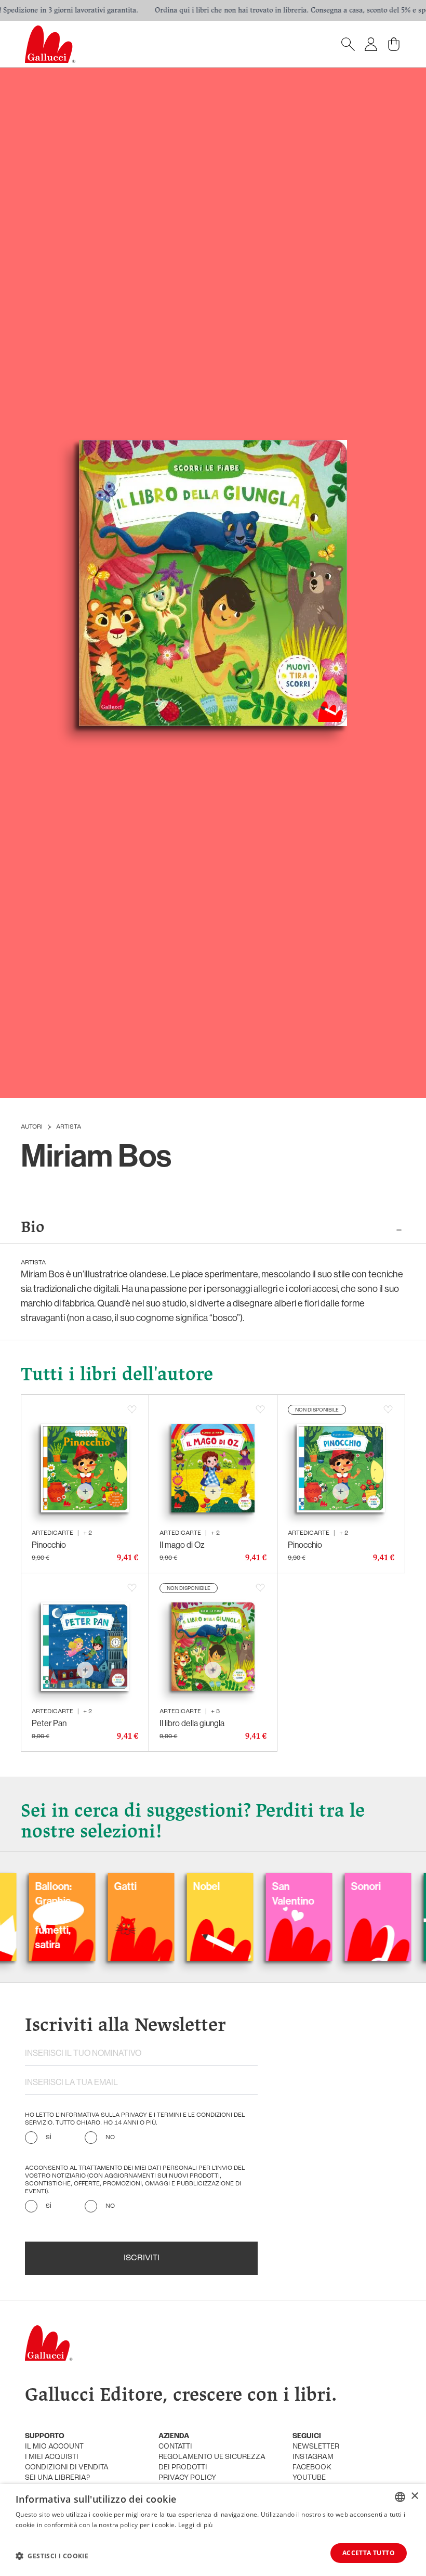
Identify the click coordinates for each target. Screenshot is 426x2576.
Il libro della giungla (192, 1723)
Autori (32, 1127)
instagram (313, 2457)
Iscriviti (142, 2258)
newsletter (316, 2447)
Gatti (67, 1886)
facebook (312, 2468)
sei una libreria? (57, 2478)
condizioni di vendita (67, 2468)
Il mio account (54, 2447)
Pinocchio (49, 1545)
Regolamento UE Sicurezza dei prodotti (212, 2462)
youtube (309, 2478)
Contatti (175, 2447)
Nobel (149, 1886)
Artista (69, 1127)
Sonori (308, 1886)
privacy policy (187, 2478)
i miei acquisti (52, 2457)
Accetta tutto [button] (369, 2553)
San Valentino (235, 1893)
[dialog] (213, 2530)
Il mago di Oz (182, 1545)
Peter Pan (49, 1723)
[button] (52, 2556)
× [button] (414, 2496)
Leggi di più (196, 2525)
